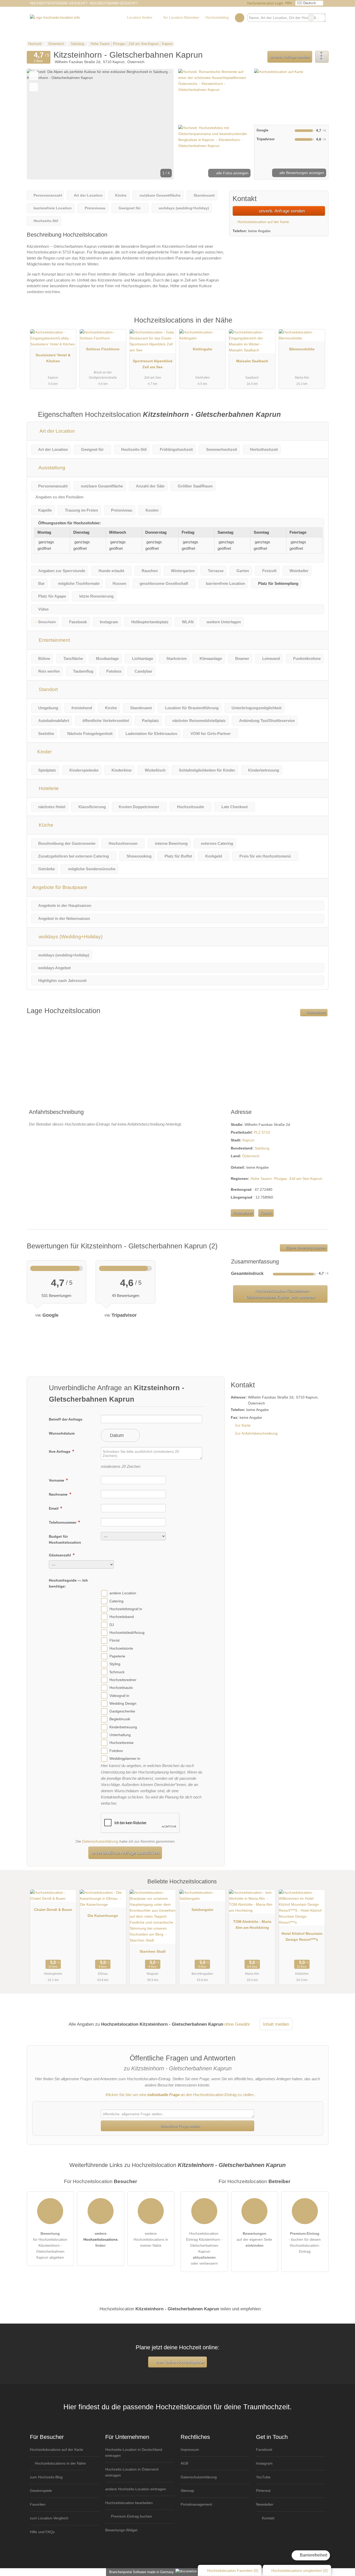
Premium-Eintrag (318, 326)
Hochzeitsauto (121, 1688)
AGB (184, 2463)
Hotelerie (48, 788)
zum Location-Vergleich (49, 2518)
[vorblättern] (161, 124)
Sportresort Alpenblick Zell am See (153, 364)
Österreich (251, 1156)
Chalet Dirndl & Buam (53, 1910)
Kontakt (266, 1213)
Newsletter (265, 2504)
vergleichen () (300, 2571)
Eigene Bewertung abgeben (305, 1248)
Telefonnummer (63, 1522)
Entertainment (54, 640)
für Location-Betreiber (181, 17)
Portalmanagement (196, 2504)
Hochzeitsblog (217, 17)
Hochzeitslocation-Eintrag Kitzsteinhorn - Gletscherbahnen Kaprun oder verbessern (204, 2248)
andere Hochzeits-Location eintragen (136, 2489)
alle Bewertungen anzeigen (301, 173)
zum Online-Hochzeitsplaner (180, 2362)
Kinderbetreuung (123, 1727)
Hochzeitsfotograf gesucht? (59, 3)
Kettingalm (202, 349)
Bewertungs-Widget (121, 2530)
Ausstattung (51, 468)
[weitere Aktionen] (322, 57)
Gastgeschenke (122, 1711)
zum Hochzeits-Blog (46, 2477)
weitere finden (101, 2239)
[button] (100, 124)
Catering (116, 1601)
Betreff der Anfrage (66, 1419)
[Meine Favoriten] (239, 18)
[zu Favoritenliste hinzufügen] (34, 76)
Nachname (59, 1494)
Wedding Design (123, 1703)
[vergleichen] (34, 87)
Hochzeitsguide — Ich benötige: (68, 1583)
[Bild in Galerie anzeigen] (215, 96)
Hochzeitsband (122, 1617)
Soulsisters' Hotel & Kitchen (53, 358)
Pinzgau (281, 1179)
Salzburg (262, 1148)
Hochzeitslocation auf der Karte (263, 222)
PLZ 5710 (262, 1132)
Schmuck (117, 1672)
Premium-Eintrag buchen (131, 2516)
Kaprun (248, 1140)
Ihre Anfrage (60, 1451)
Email (54, 1508)
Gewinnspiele (41, 2491)
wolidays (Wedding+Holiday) (70, 937)
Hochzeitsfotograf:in (126, 1609)
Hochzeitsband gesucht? (114, 3)
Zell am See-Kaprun (306, 1179)
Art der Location (57, 431)
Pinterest (263, 2491)
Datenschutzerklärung (100, 1841)
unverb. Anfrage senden (290, 57)
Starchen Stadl (153, 1951)
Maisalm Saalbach (252, 361)
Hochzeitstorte (121, 1648)
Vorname (57, 1480)
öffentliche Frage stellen (180, 2126)
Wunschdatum (62, 1433)
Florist (114, 1641)
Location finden (140, 17)
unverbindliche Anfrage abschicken (125, 1853)
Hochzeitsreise (121, 1743)
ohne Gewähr (237, 2024)
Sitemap (187, 2491)
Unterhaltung (120, 1735)
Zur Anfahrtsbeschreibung (256, 1433)
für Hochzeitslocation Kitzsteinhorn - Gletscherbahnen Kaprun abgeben (50, 2245)
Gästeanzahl (60, 1555)
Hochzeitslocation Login (265, 3)
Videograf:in (119, 1696)
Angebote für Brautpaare (60, 887)
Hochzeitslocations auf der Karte (57, 2450)
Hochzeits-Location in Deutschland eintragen (134, 2453)
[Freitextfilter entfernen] (311, 18)
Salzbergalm (202, 1910)
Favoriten (38, 2504)
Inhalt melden (276, 2024)
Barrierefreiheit (313, 2555)
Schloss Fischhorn (103, 349)
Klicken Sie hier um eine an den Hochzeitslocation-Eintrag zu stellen (180, 2095)
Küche (45, 825)
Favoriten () (233, 2571)
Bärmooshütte (302, 349)
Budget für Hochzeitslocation (65, 1539)
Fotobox (116, 1751)
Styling (115, 1664)
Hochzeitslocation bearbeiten (129, 2503)
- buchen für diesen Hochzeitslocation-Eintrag (305, 2242)
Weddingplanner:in (125, 1758)
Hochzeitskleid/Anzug (127, 1632)
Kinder (44, 752)
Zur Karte (243, 1425)
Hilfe (288, 3)
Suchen (321, 18)
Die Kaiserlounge (103, 1916)
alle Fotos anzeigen (232, 173)
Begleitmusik (120, 1719)
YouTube (263, 2477)
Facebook (264, 2450)
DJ (112, 1625)
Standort (48, 689)
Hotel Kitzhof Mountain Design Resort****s (302, 1936)
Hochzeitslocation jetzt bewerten (280, 1294)
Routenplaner (315, 1013)
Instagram (264, 2463)
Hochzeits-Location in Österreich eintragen (132, 2472)
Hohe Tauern (261, 1179)
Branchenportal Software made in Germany (140, 2572)
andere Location (123, 1593)
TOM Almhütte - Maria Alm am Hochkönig (252, 1925)
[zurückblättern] (40, 124)
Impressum (190, 2450)
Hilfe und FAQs (42, 2532)
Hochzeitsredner (123, 1680)
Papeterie (117, 1656)
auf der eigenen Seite (254, 2239)
